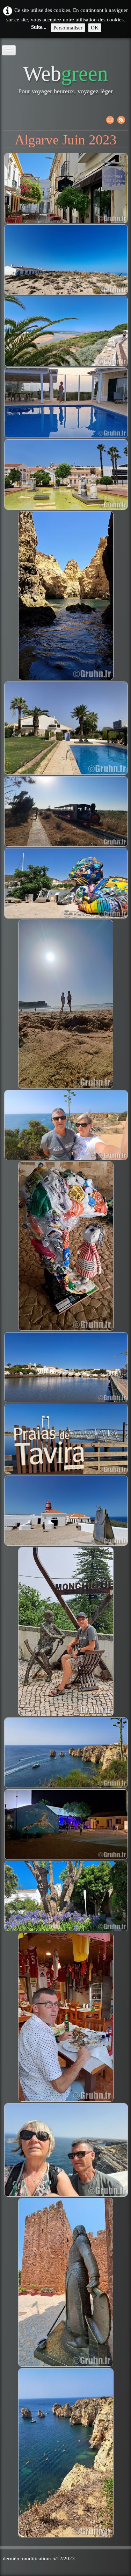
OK (95, 28)
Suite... (39, 27)
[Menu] (9, 50)
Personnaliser (68, 28)
